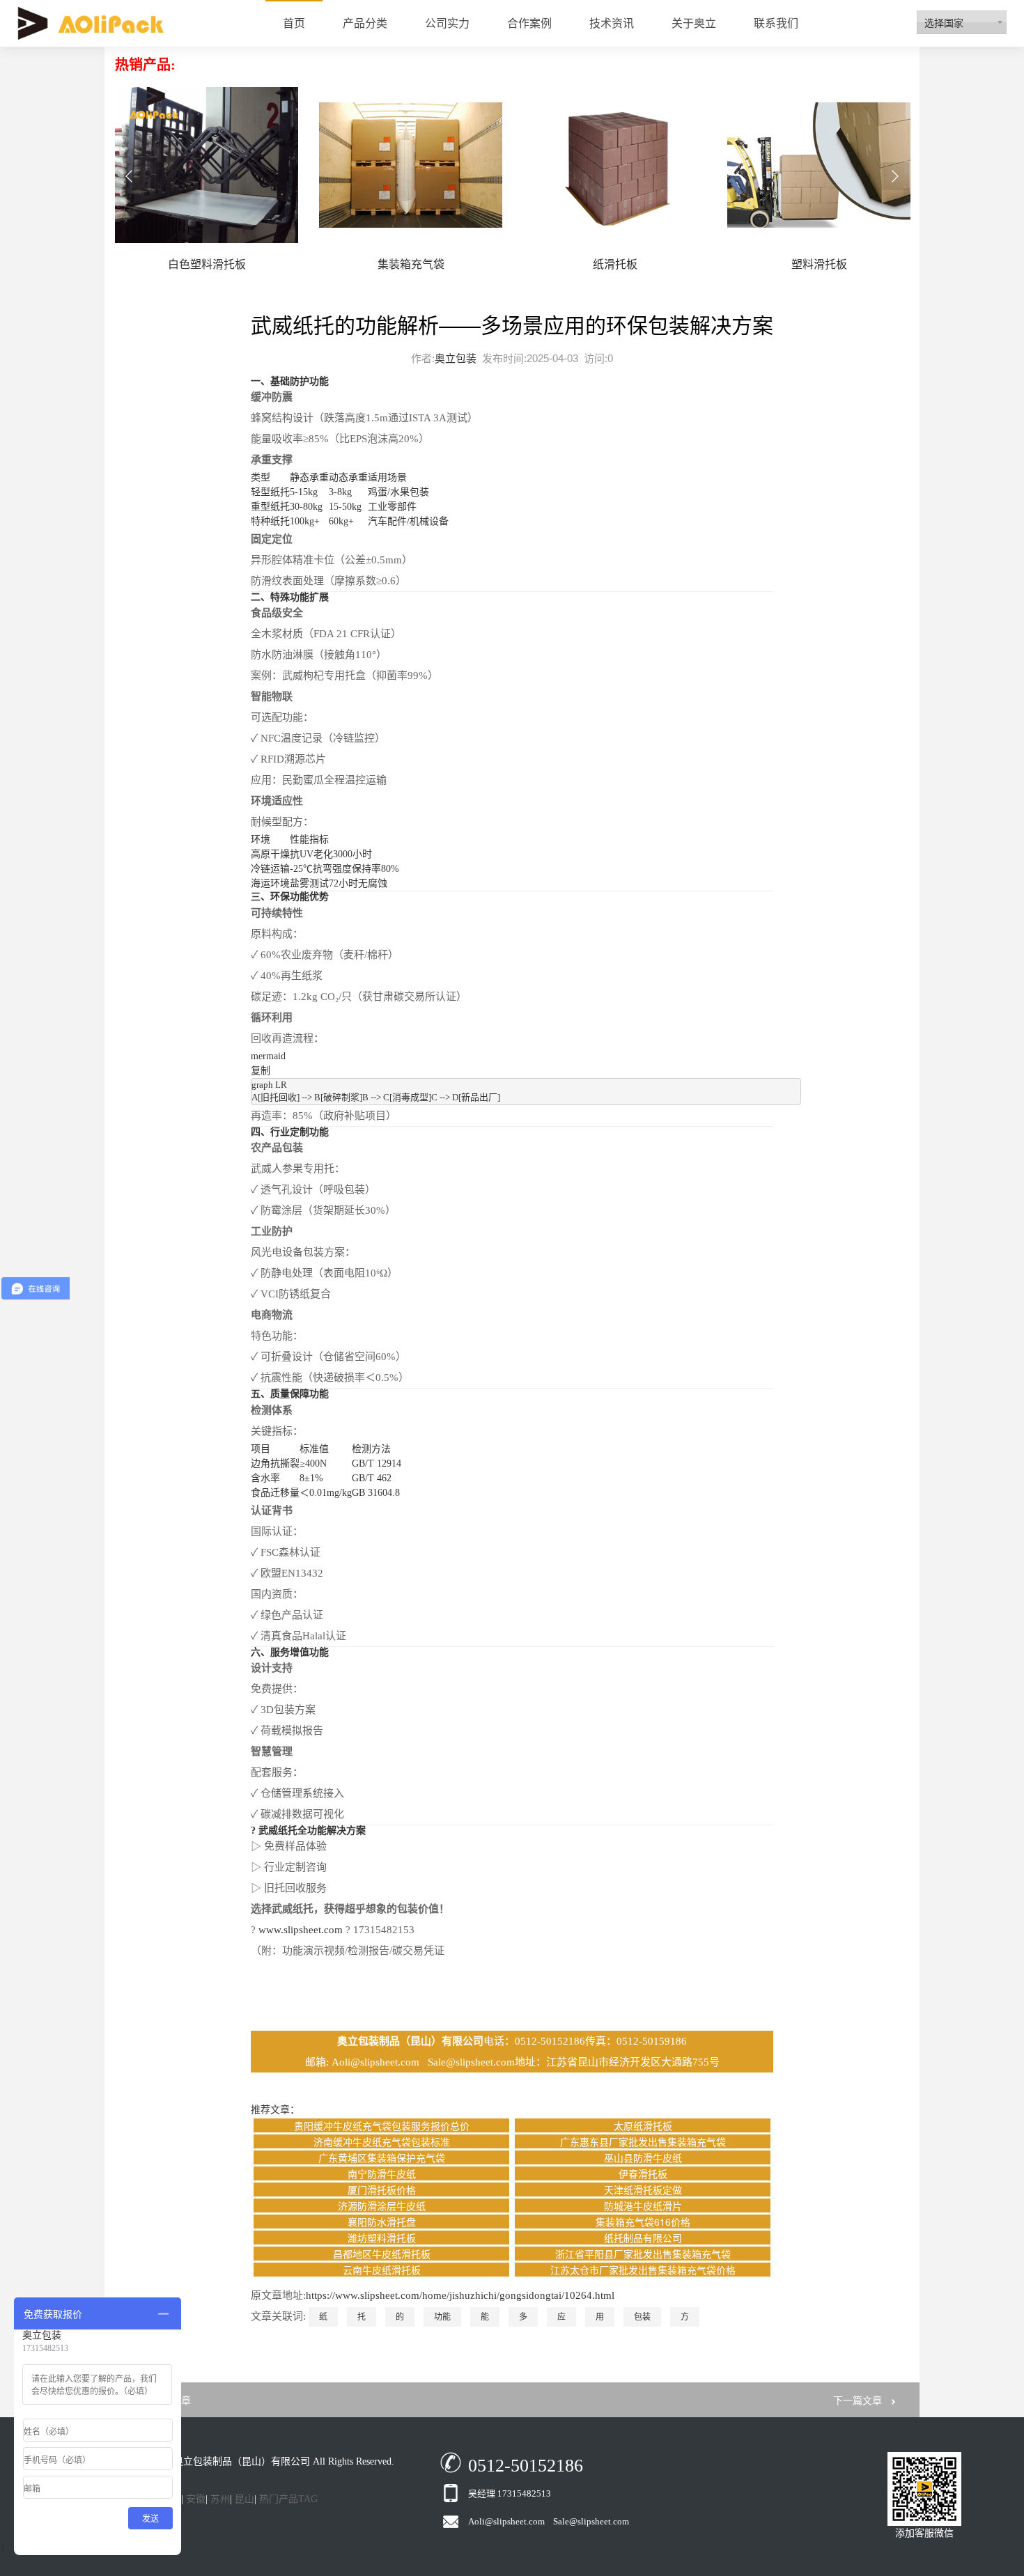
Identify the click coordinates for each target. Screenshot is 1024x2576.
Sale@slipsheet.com (471, 2062)
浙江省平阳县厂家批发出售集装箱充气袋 (643, 2254)
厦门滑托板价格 (382, 2189)
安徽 (196, 2499)
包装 (642, 2317)
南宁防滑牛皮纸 (382, 2173)
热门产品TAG (288, 2499)
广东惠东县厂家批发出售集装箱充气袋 (643, 2141)
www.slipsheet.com (301, 1930)
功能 (442, 2317)
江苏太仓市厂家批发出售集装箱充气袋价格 (643, 2270)
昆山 (245, 2499)
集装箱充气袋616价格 (643, 2222)
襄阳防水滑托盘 (382, 2222)
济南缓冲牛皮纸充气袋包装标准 (382, 2141)
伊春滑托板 (643, 2173)
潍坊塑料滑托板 (382, 2238)
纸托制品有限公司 (643, 2238)
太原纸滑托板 (643, 2125)
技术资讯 (612, 23)
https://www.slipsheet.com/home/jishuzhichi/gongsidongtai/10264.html (460, 2295)
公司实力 (447, 23)
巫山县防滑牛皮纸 (643, 2157)
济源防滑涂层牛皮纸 (382, 2206)
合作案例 (529, 23)
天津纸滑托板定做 (643, 2189)
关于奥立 (694, 23)
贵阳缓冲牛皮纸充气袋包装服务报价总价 (382, 2125)
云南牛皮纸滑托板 (382, 2270)
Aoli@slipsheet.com (377, 2062)
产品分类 (365, 23)
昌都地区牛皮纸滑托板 (382, 2254)
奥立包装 (456, 358)
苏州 (220, 2499)
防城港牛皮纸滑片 (643, 2206)
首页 (294, 23)
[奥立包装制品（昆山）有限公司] (91, 23)
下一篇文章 (858, 2400)
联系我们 (776, 23)
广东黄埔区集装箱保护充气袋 (382, 2157)
